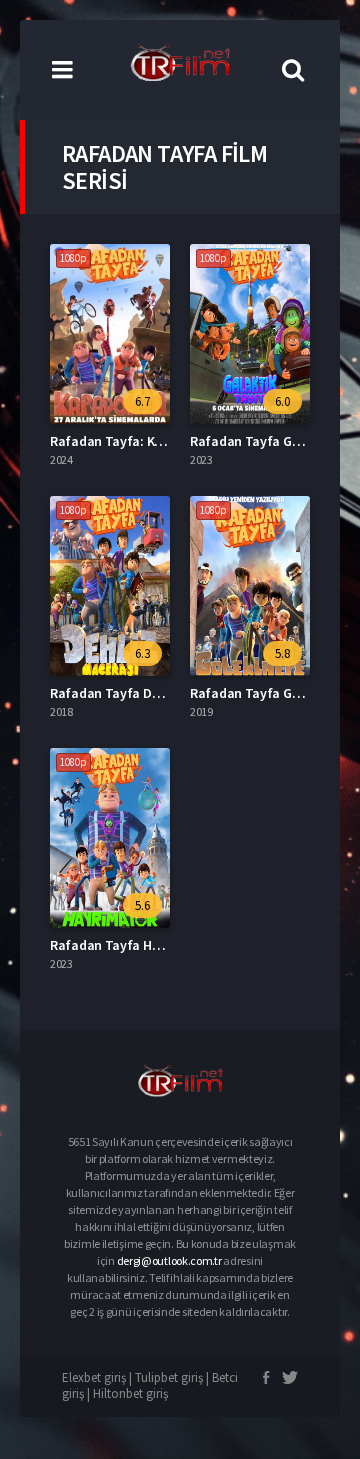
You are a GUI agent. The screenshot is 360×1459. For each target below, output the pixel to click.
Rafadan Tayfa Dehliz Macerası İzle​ (155, 693)
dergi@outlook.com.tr (169, 1260)
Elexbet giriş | (98, 1377)
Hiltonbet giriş (130, 1393)
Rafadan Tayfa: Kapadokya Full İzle (156, 441)
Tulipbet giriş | (173, 1377)
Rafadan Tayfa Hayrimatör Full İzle (155, 945)
